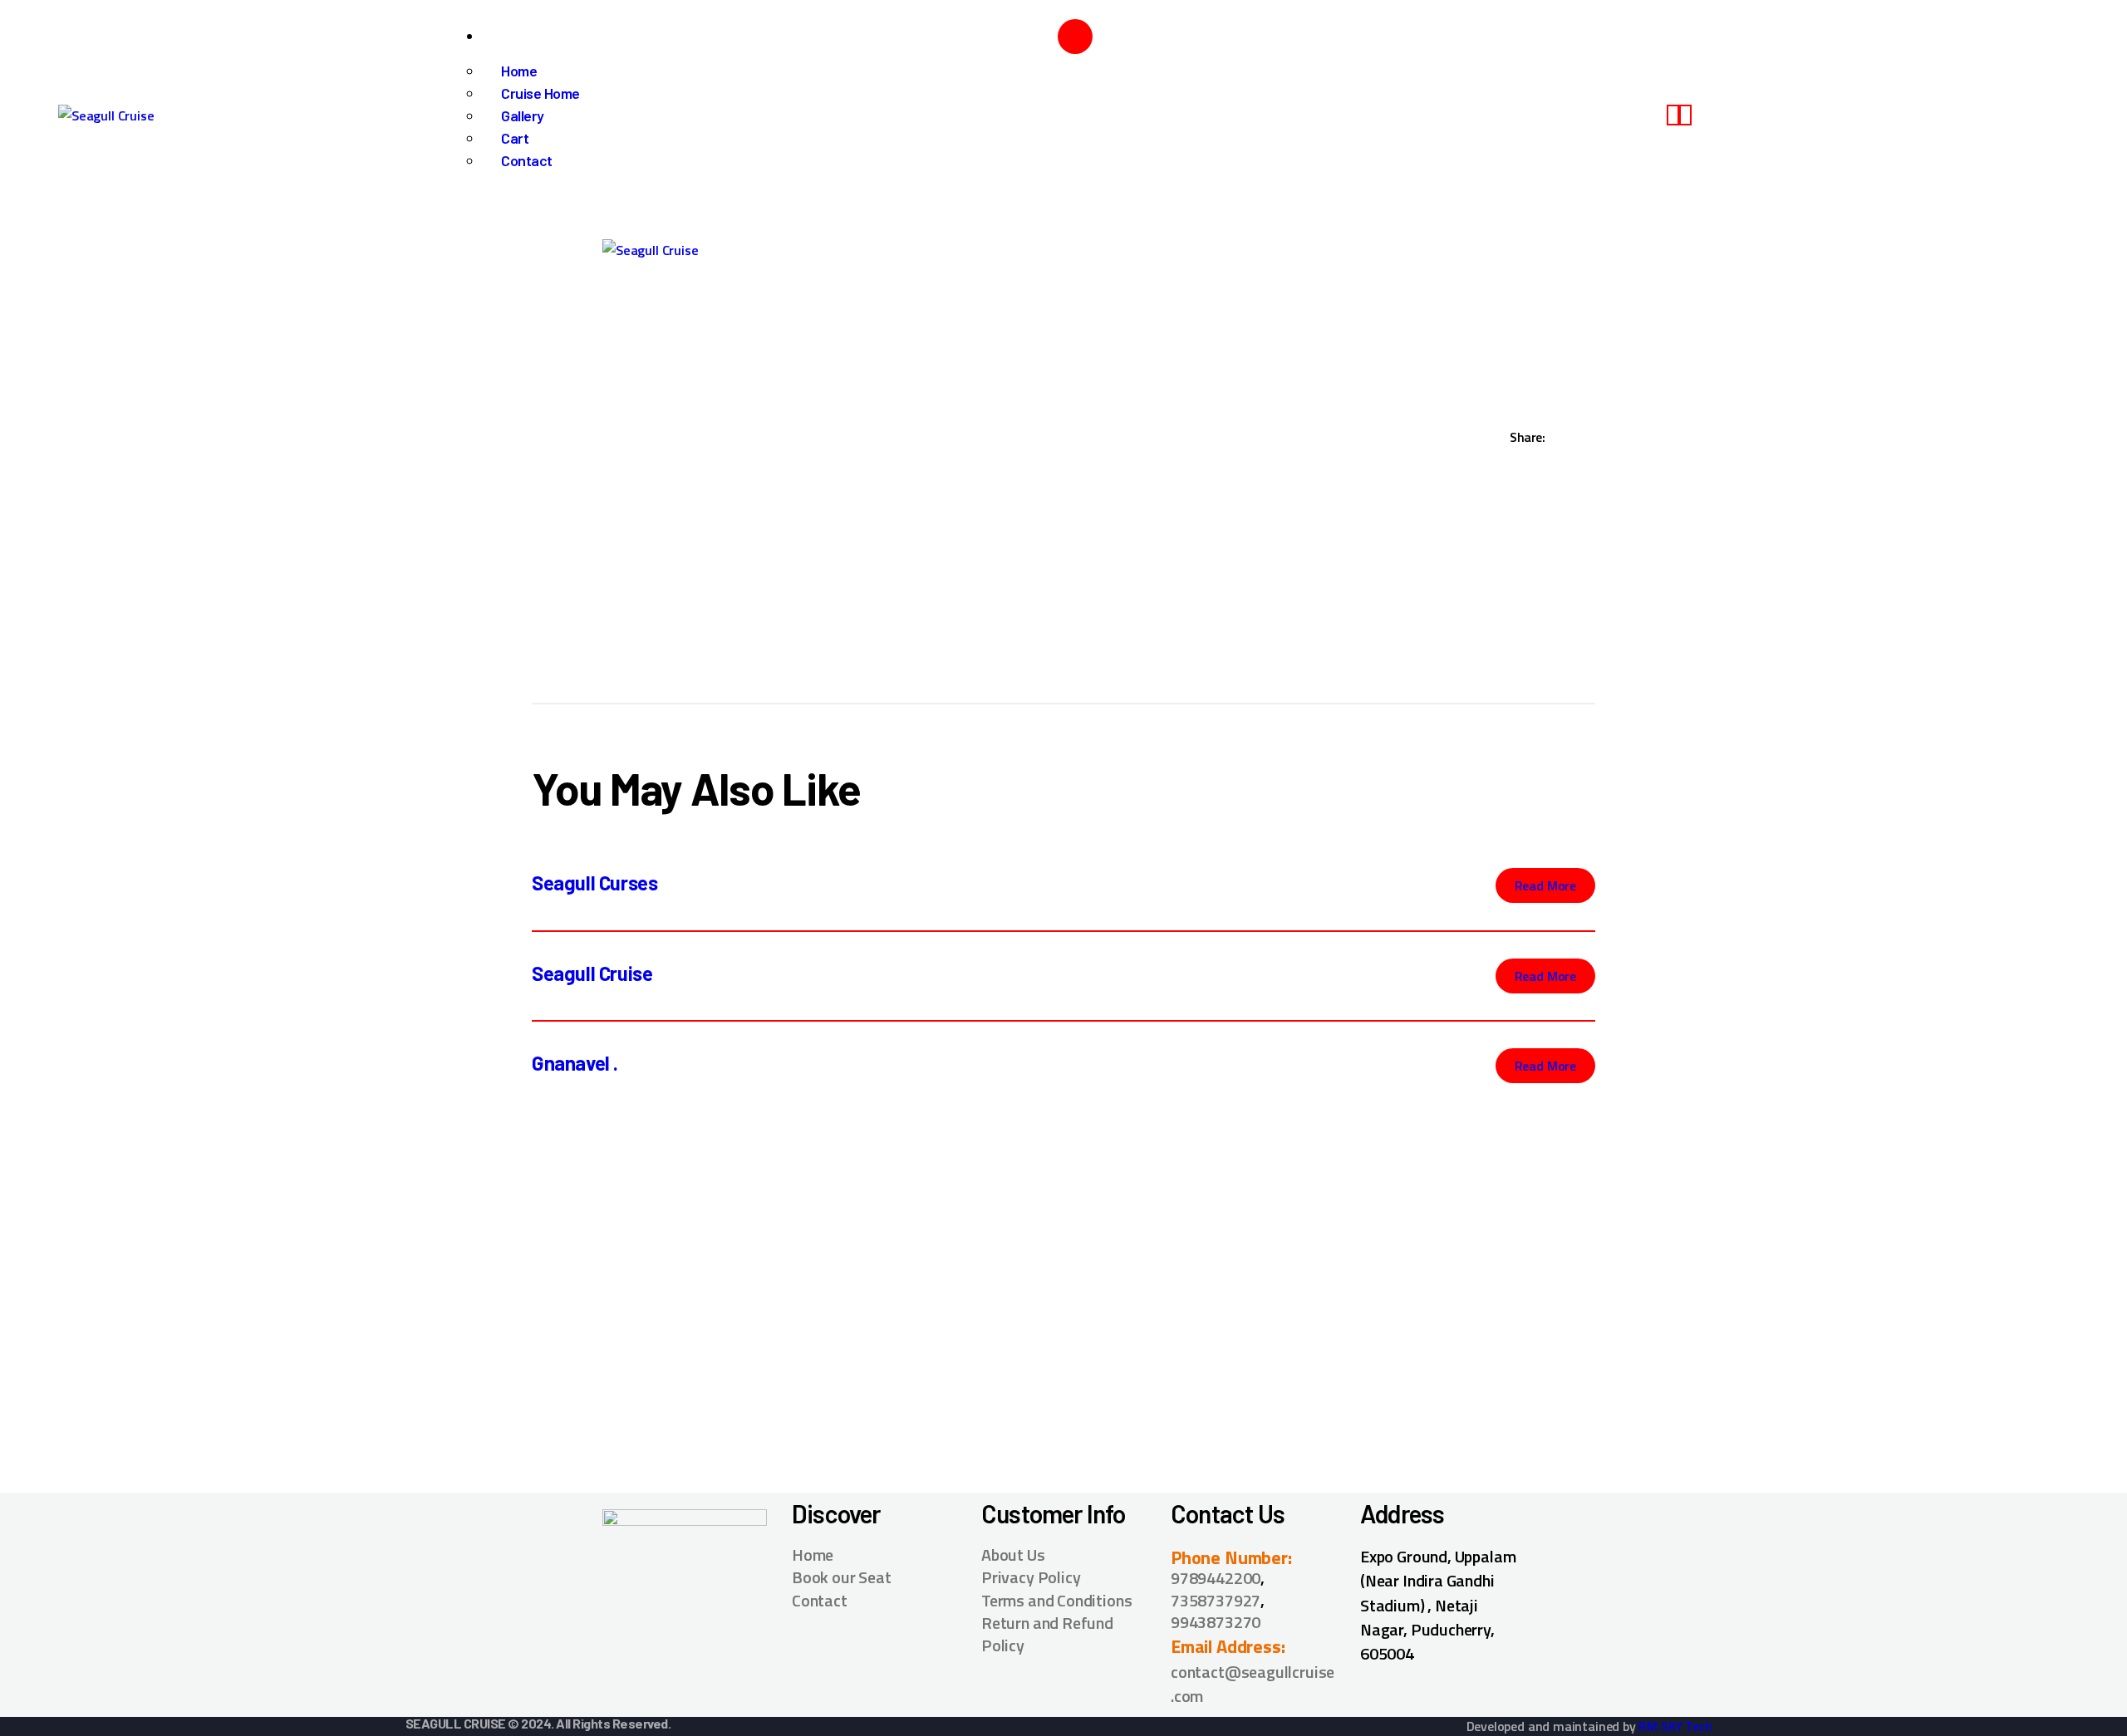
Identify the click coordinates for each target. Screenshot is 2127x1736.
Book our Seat (842, 1577)
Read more (1545, 885)
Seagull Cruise (592, 973)
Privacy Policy (1031, 1577)
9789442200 (1216, 1578)
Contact (820, 1600)
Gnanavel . (575, 1063)
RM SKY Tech (1675, 1726)
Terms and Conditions (1056, 1600)
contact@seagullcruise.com (1253, 1684)
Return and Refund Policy (1047, 1634)
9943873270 (1216, 1622)
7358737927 (1216, 1600)
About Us (1013, 1555)
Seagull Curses (594, 883)
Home (813, 1555)
